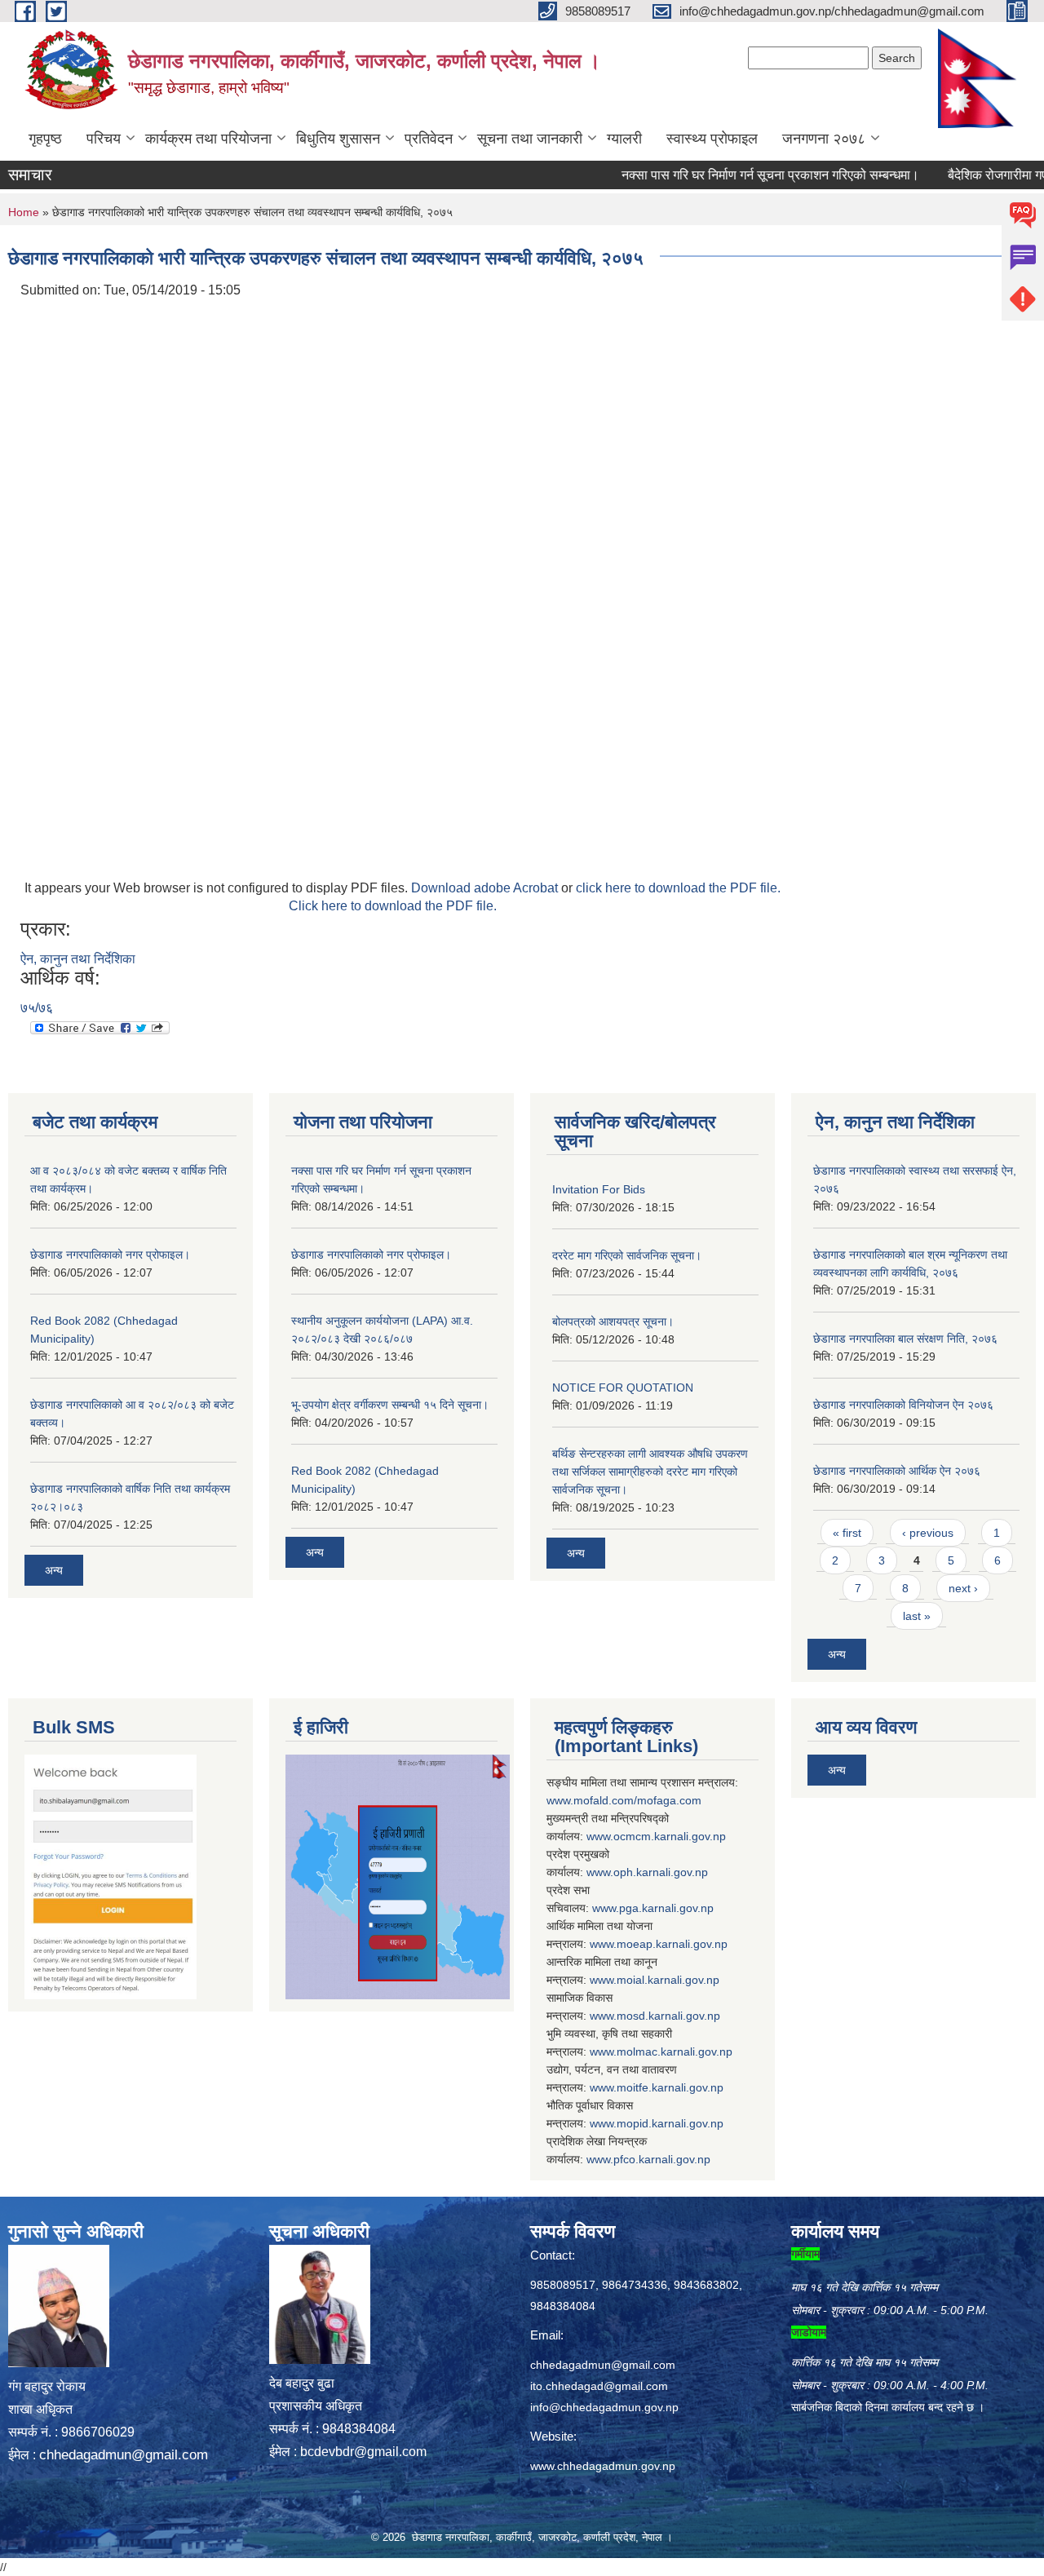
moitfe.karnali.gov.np (670, 2087)
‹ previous (928, 1533)
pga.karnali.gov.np (666, 1908)
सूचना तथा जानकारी (530, 139)
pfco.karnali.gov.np (662, 2159)
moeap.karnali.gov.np (672, 1944)
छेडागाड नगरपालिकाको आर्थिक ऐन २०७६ (897, 1471)
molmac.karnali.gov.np (675, 2052)
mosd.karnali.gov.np (668, 2016)
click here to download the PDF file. (678, 888)
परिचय (104, 139)
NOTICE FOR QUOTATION (623, 1388)
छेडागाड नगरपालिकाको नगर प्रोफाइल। (110, 1255)
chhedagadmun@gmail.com (124, 2455)
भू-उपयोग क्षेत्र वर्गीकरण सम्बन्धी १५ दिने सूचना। (390, 1405)
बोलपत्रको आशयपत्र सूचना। (613, 1321)
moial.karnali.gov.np (668, 1980)
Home (24, 212)
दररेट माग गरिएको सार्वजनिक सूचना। (627, 1255)
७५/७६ (37, 1008)
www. (606, 1908)
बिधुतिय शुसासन (338, 139)
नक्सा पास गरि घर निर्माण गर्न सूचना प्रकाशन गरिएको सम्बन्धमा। (735, 175)
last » (917, 1616)
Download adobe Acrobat (486, 888)
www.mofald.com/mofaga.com (624, 1800)
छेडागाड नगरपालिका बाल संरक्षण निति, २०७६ (905, 1339)
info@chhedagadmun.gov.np (604, 2407)
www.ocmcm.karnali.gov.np (656, 1836)
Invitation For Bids (599, 1189)
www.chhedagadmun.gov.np (603, 2466)
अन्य (54, 1570)
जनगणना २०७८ (824, 139)
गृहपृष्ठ (45, 139)
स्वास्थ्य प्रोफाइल (712, 139)
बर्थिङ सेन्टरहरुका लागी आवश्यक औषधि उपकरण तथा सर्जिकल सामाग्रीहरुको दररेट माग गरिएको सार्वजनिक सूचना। (650, 1472)
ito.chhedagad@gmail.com (599, 2386)
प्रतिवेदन (429, 139)
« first (847, 1533)
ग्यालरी (624, 139)
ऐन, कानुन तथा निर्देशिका (78, 959)
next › (963, 1588)
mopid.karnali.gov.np (670, 2123)
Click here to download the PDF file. (393, 906)
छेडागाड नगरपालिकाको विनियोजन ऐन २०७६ (903, 1405)
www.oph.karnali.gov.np (647, 1872)
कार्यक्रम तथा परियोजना (208, 139)
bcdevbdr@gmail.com (363, 2452)
